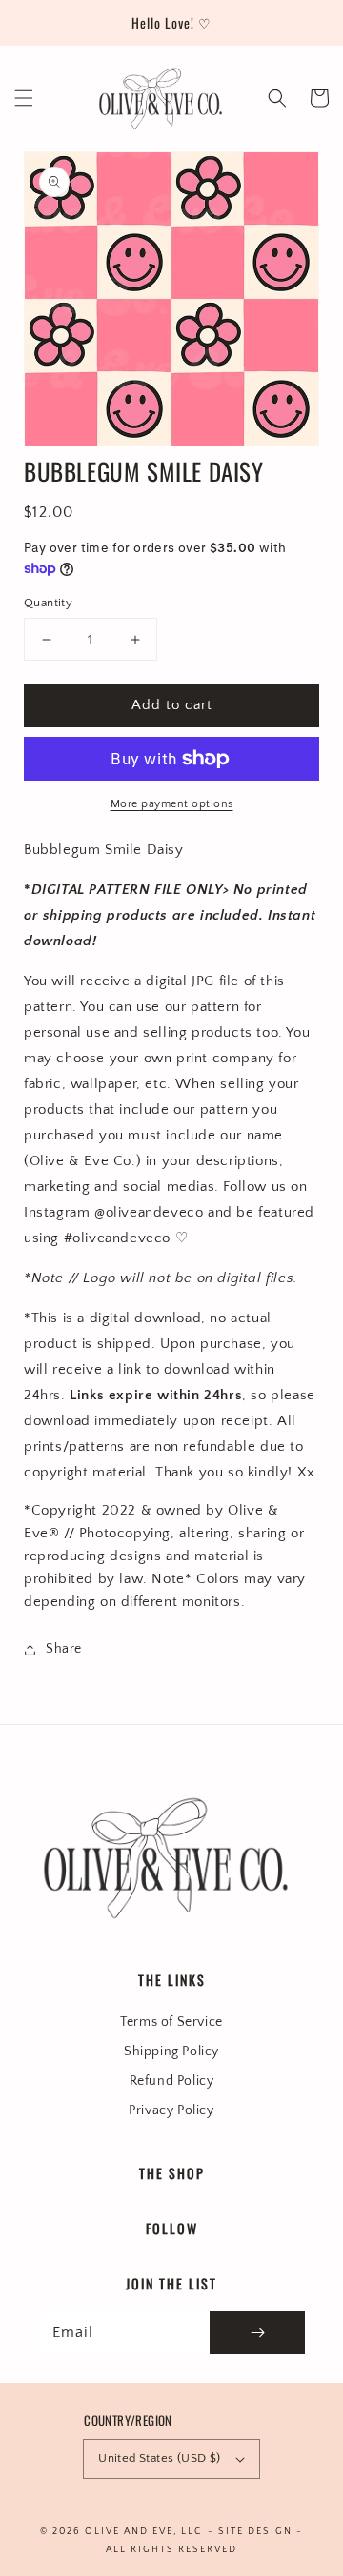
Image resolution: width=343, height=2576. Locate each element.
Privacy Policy (171, 2110)
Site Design (255, 2532)
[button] (24, 98)
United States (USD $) (159, 2458)
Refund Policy (172, 2081)
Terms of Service (171, 2022)
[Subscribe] (257, 2333)
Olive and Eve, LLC (143, 2532)
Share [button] (64, 1649)
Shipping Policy (171, 2051)
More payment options (172, 804)
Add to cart (172, 705)
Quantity (48, 603)
